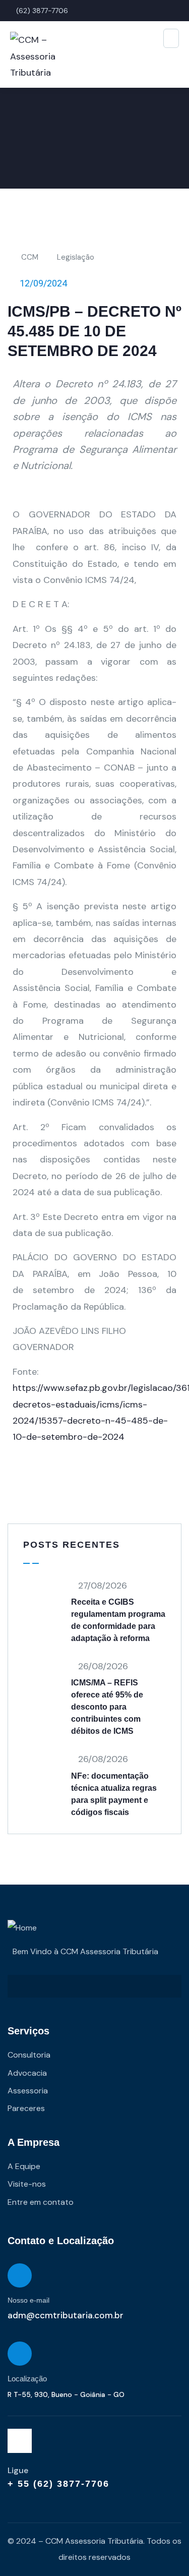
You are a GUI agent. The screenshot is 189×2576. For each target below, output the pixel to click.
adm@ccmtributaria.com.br (66, 2315)
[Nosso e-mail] (20, 2275)
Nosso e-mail (28, 2300)
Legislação (76, 257)
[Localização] (20, 2354)
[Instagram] (20, 2441)
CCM (30, 257)
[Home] (22, 1928)
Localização (27, 2379)
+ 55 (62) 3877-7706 (58, 2484)
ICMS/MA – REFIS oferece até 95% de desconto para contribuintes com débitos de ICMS (107, 1707)
